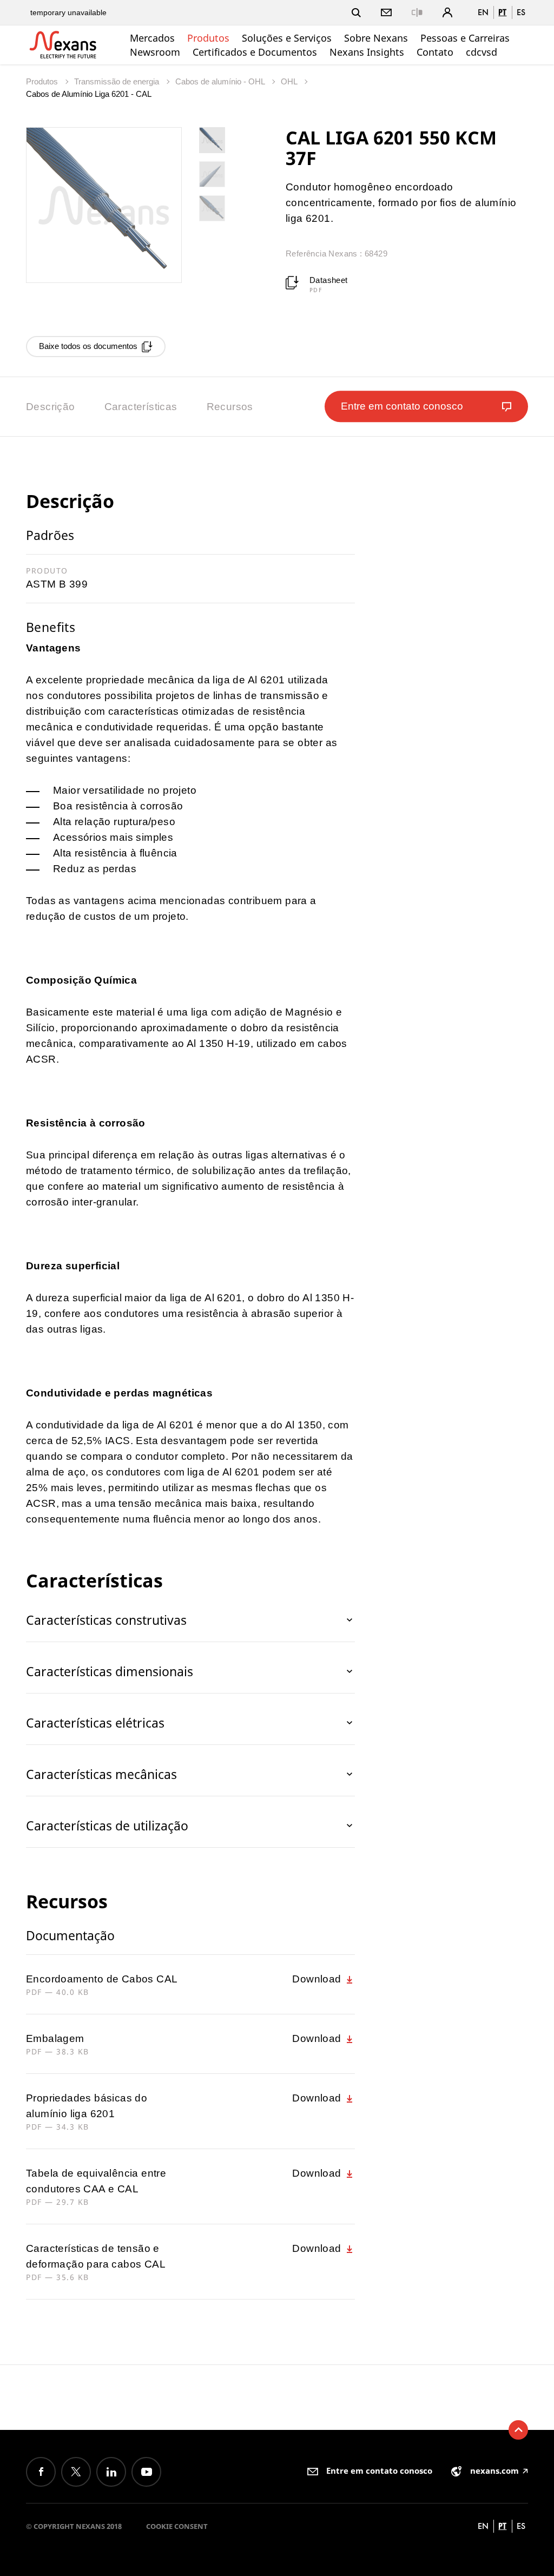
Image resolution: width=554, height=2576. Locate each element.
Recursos (230, 407)
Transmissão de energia (118, 81)
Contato (435, 52)
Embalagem (55, 2038)
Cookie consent (177, 2526)
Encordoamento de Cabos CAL (102, 1979)
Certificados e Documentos (255, 52)
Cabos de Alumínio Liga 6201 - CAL (89, 94)
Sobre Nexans (376, 38)
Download (318, 1979)
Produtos (208, 38)
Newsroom (155, 52)
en (483, 12)
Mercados (152, 38)
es (521, 12)
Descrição (51, 407)
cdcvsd (482, 52)
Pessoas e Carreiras (465, 38)
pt (502, 12)
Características (141, 407)
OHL (290, 81)
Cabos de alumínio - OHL (221, 81)
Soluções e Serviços (287, 38)
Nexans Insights (367, 52)
